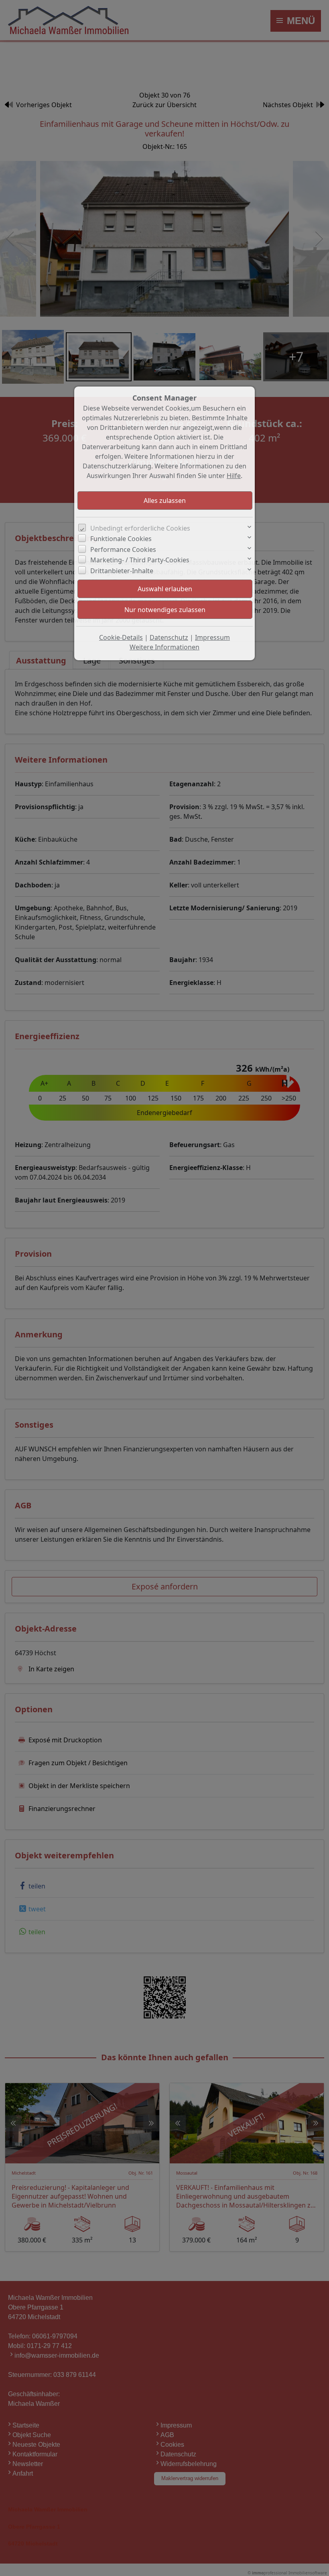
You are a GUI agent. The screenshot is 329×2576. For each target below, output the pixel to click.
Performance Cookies (123, 549)
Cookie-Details (121, 637)
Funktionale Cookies (121, 539)
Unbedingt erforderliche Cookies (140, 528)
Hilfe (234, 476)
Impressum (212, 637)
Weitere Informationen (164, 647)
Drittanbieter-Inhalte (122, 571)
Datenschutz (169, 637)
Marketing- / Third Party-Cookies (140, 560)
